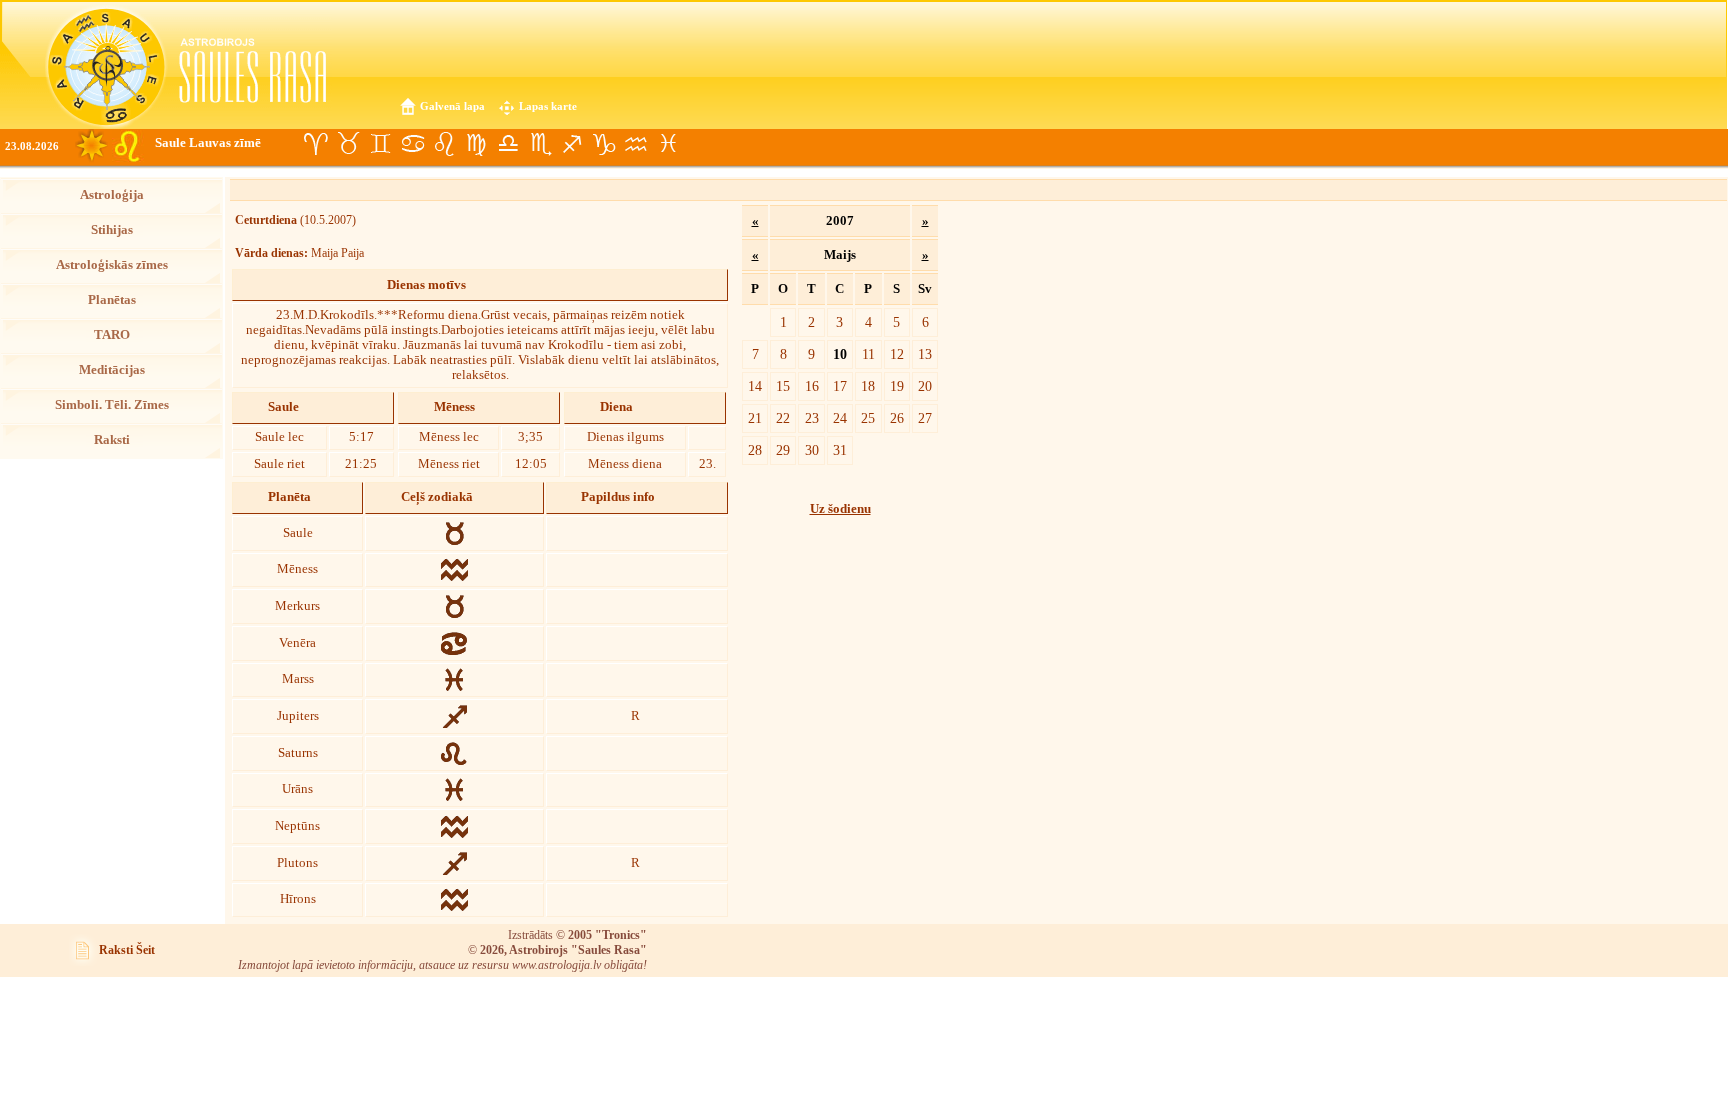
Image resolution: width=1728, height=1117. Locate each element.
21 (755, 418)
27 (925, 418)
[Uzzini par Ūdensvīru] (636, 144)
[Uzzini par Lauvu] (444, 144)
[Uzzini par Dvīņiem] (380, 144)
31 (840, 450)
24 (840, 418)
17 (840, 386)
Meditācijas (112, 370)
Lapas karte (548, 106)
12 (897, 354)
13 (925, 354)
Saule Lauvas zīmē (208, 143)
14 (755, 386)
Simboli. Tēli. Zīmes (112, 405)
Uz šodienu (840, 509)
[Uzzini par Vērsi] (348, 144)
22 (783, 418)
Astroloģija (112, 195)
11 (868, 354)
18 (868, 386)
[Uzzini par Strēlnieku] (572, 144)
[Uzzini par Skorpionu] (540, 144)
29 (783, 450)
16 (812, 386)
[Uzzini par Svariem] (508, 144)
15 (783, 386)
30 (812, 450)
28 (755, 450)
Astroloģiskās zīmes (112, 265)
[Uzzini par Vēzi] (412, 144)
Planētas (112, 300)
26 (897, 418)
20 (925, 386)
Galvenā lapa (452, 106)
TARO (112, 335)
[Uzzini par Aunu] (316, 144)
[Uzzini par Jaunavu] (476, 144)
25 (868, 418)
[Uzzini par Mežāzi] (604, 144)
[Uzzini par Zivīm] (668, 144)
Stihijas (112, 230)
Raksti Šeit (127, 950)
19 (897, 386)
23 (812, 418)
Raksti (112, 440)
